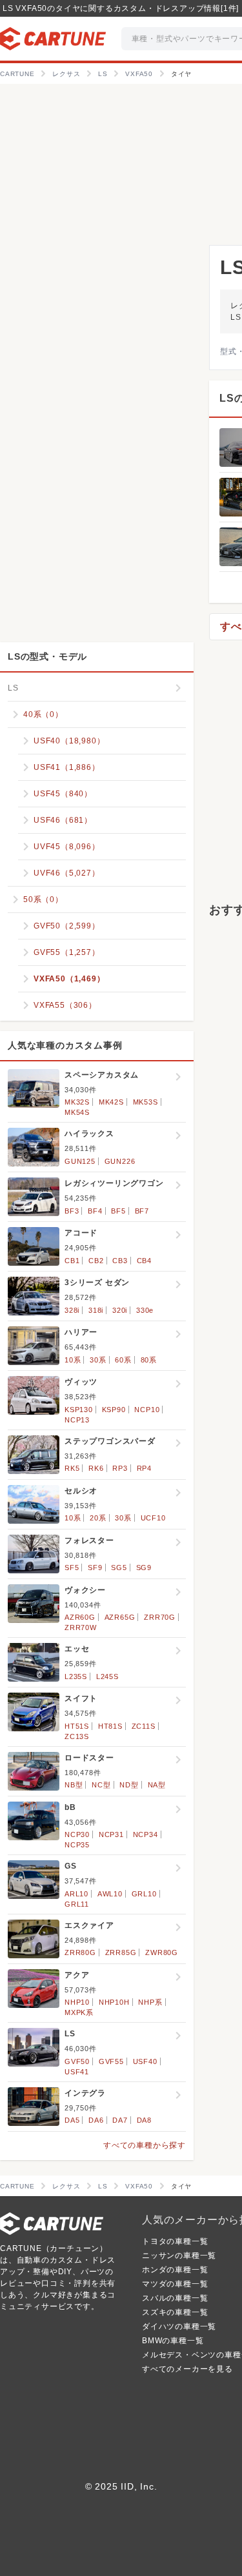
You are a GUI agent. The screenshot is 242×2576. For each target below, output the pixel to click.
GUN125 (80, 1161)
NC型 (101, 1785)
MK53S (146, 1102)
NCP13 (77, 1420)
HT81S (110, 1726)
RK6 (96, 1468)
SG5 (119, 1568)
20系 (98, 1518)
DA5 (72, 2120)
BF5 (118, 1211)
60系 (123, 1360)
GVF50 (77, 2061)
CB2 (96, 1261)
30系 (98, 1360)
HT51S (77, 1726)
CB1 (72, 1261)
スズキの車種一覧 (175, 2312)
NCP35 (77, 1845)
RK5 (72, 1468)
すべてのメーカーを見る (187, 2369)
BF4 (95, 1211)
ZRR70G (160, 1617)
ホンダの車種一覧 (175, 2270)
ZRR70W (81, 1627)
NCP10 (147, 1410)
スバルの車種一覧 (175, 2298)
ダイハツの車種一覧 (179, 2326)
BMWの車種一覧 (173, 2341)
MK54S (77, 1112)
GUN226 (120, 1161)
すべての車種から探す (145, 2145)
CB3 (120, 1261)
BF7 (142, 1211)
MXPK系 (79, 2012)
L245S (107, 1676)
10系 (73, 1360)
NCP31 (111, 1834)
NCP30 (77, 1834)
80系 (149, 1360)
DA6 (96, 2120)
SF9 (95, 1568)
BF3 (72, 1211)
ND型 (129, 1785)
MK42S (111, 1102)
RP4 (144, 1468)
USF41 (77, 2072)
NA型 (157, 1785)
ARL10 (76, 1894)
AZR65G (120, 1617)
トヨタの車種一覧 (175, 2241)
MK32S (77, 1102)
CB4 (144, 1261)
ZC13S (77, 1736)
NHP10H (114, 2002)
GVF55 (111, 2061)
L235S (76, 1676)
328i (72, 1310)
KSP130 (79, 1410)
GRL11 (77, 1904)
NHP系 (150, 2002)
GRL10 (144, 1894)
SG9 (144, 1568)
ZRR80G (80, 1952)
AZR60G (80, 1617)
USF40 (145, 2061)
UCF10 (153, 1518)
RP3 (120, 1468)
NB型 (74, 1785)
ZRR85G (121, 1952)
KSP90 (114, 1410)
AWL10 (110, 1894)
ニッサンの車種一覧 (179, 2256)
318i (96, 1310)
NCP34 (146, 1834)
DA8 (144, 2120)
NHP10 (77, 2002)
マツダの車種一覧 (175, 2284)
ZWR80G (162, 1952)
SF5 (72, 1568)
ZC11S (144, 1726)
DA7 (120, 2120)
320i (120, 1310)
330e (145, 1310)
